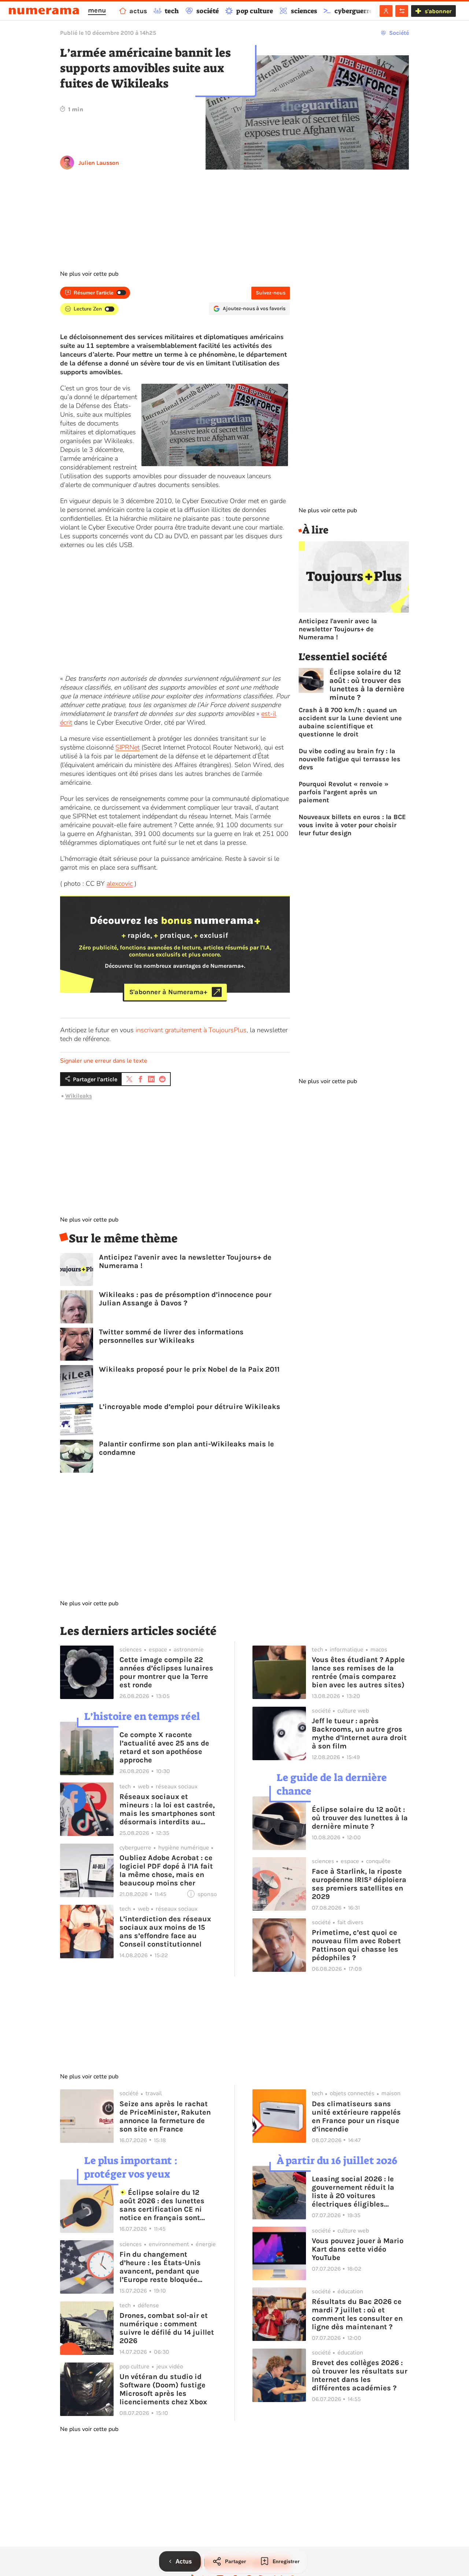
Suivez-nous (271, 293)
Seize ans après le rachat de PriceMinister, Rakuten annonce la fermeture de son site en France (165, 2116)
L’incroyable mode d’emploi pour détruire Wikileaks (190, 1407)
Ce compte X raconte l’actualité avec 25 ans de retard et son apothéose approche (164, 1747)
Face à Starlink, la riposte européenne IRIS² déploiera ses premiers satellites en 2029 (359, 1884)
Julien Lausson (99, 163)
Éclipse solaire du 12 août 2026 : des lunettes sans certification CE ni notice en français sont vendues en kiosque (162, 2205)
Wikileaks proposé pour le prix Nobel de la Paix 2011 (189, 1369)
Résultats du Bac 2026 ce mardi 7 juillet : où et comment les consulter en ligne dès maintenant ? (357, 2314)
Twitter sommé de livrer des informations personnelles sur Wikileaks (171, 1336)
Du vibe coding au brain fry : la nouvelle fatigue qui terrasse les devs (350, 759)
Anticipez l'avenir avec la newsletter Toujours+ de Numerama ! (185, 1261)
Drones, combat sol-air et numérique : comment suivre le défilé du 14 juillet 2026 (167, 2328)
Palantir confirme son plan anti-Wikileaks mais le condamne (187, 1448)
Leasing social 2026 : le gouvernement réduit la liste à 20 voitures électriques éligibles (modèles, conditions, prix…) (353, 2192)
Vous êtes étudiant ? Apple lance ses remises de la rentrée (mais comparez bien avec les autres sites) (358, 1672)
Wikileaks (79, 1096)
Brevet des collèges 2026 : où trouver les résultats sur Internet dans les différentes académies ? (360, 2375)
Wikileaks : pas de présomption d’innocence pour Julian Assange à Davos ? (185, 1299)
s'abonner (438, 11)
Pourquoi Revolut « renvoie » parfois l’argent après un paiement (344, 792)
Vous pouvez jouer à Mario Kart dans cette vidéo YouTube (358, 2249)
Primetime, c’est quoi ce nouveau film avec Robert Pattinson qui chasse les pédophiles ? (356, 1945)
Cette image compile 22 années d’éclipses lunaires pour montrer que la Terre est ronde (166, 1672)
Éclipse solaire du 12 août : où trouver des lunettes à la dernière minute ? (367, 685)
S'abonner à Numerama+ (168, 992)
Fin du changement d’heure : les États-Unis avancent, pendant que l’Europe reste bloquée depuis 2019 (160, 2267)
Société (399, 33)
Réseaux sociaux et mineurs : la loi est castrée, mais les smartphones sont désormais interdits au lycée (167, 1809)
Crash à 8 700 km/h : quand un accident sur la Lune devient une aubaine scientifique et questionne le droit (350, 722)
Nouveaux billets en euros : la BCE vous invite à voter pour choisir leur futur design (352, 825)
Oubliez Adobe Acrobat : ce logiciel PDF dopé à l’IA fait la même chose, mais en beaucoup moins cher (166, 1870)
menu (97, 10)
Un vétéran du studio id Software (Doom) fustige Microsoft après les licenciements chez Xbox (163, 2389)
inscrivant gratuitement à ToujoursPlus (191, 1030)
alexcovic (120, 884)
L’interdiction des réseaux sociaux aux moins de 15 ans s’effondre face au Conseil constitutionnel (165, 1932)
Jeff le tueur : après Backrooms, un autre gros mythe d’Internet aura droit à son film (359, 1733)
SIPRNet (128, 747)
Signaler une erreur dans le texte (104, 1061)
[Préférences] (402, 11)
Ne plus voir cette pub (89, 274)
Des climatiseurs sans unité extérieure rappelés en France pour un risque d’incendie (356, 2116)
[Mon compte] (386, 11)
